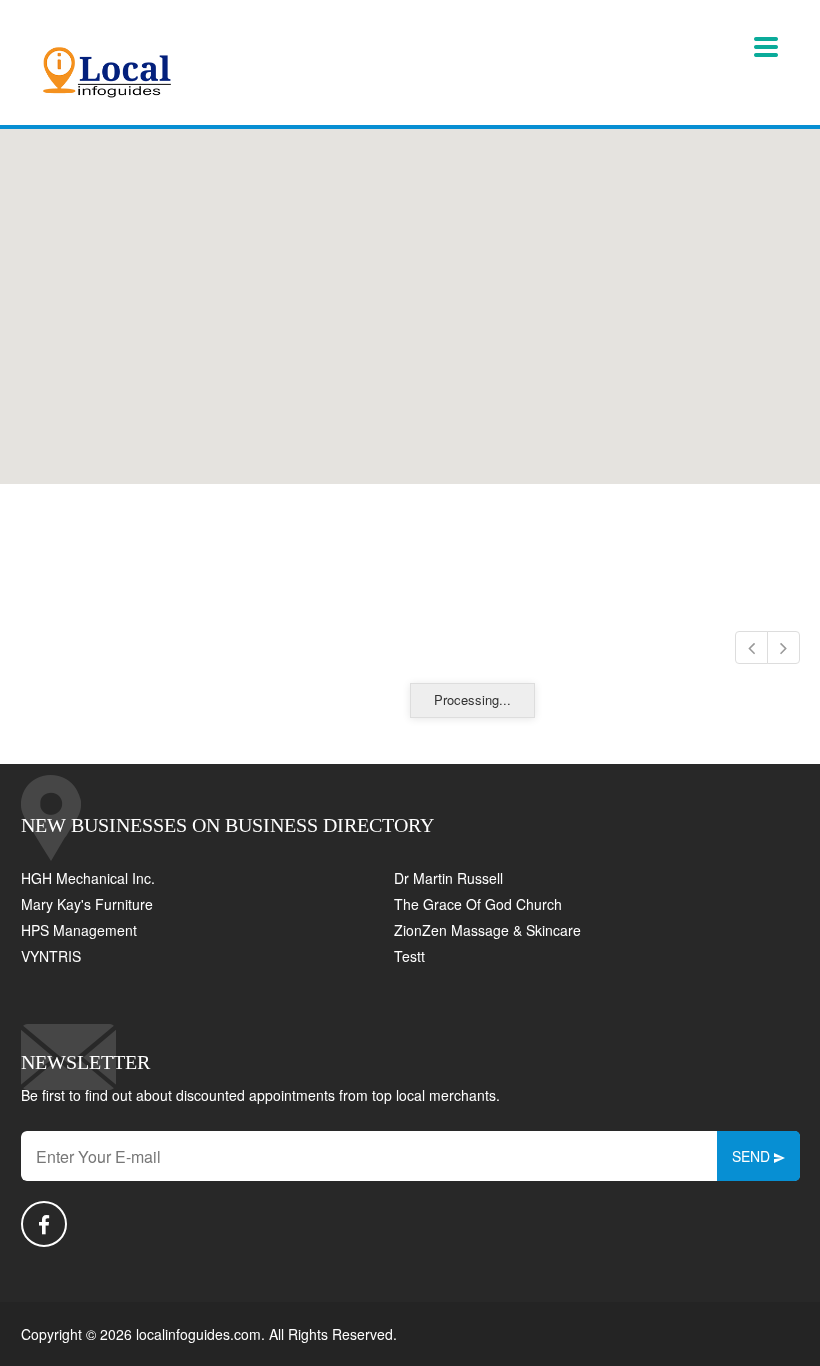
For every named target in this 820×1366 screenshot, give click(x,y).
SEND (753, 1156)
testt (409, 956)
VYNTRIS (51, 956)
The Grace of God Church (478, 904)
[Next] (783, 647)
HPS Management (79, 930)
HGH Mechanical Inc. (88, 878)
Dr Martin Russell (448, 878)
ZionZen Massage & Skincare (487, 930)
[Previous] (751, 647)
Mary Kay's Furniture (87, 904)
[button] (410, 295)
